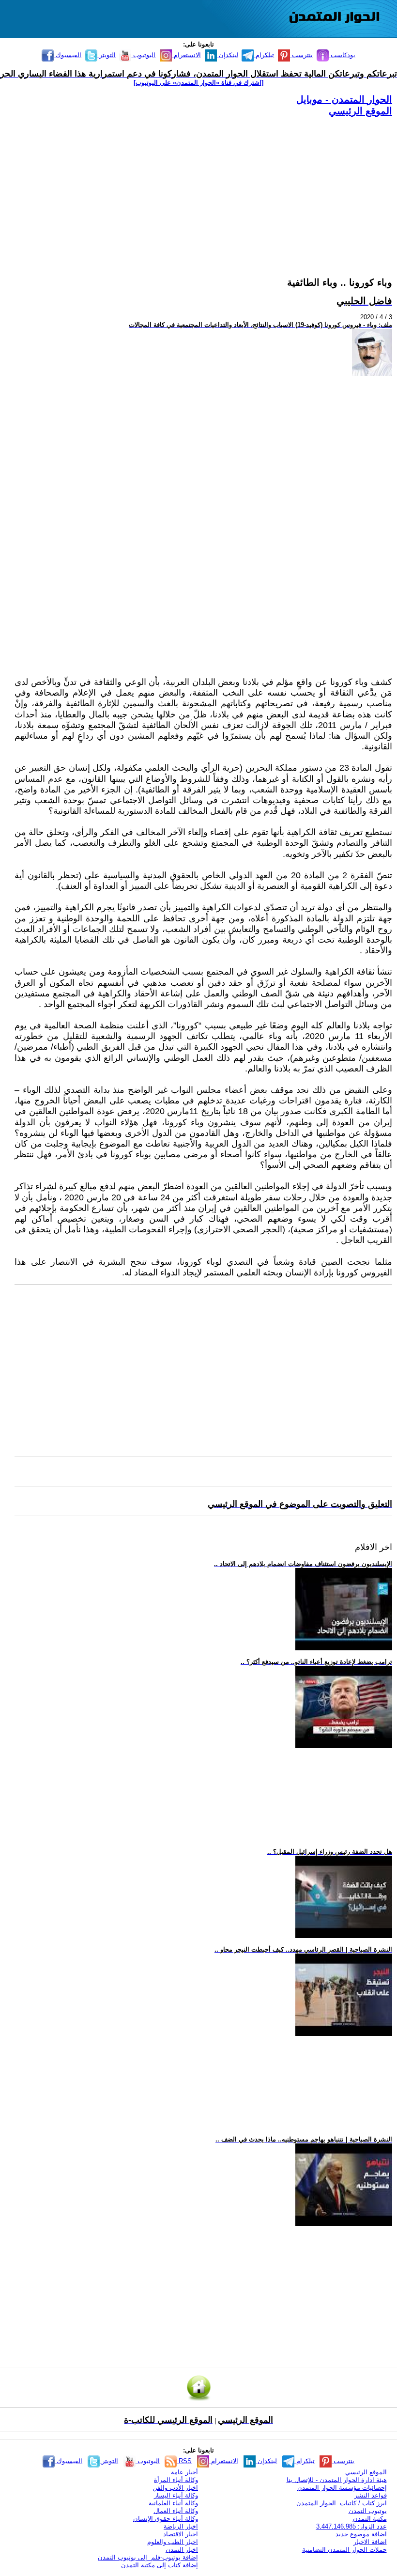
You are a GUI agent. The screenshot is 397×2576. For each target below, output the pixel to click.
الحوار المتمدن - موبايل (344, 99)
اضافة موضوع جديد (361, 2534)
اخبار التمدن (182, 2550)
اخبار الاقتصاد (181, 2534)
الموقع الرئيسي (360, 111)
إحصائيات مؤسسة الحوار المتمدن (342, 2488)
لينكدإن (228, 55)
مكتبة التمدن (370, 2519)
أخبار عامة (184, 2472)
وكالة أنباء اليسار (176, 2495)
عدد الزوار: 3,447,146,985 (351, 2526)
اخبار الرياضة (181, 2526)
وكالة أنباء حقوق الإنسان (166, 2519)
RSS (184, 2461)
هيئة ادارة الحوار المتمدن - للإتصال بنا (337, 2480)
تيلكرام (264, 55)
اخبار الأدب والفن (175, 2488)
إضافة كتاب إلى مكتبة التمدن (160, 2565)
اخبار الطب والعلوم (173, 2542)
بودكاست (342, 55)
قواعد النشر (371, 2495)
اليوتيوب (143, 55)
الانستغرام (186, 55)
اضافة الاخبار (370, 2542)
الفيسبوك (68, 55)
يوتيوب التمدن (368, 2511)
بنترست (301, 55)
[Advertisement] (203, 185)
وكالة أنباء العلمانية (173, 2503)
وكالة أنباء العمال (176, 2511)
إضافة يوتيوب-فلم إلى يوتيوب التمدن (148, 2557)
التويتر (107, 55)
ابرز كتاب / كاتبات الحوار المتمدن (342, 2503)
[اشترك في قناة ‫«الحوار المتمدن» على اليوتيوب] (198, 83)
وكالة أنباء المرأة (176, 2480)
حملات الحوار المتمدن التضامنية (344, 2550)
